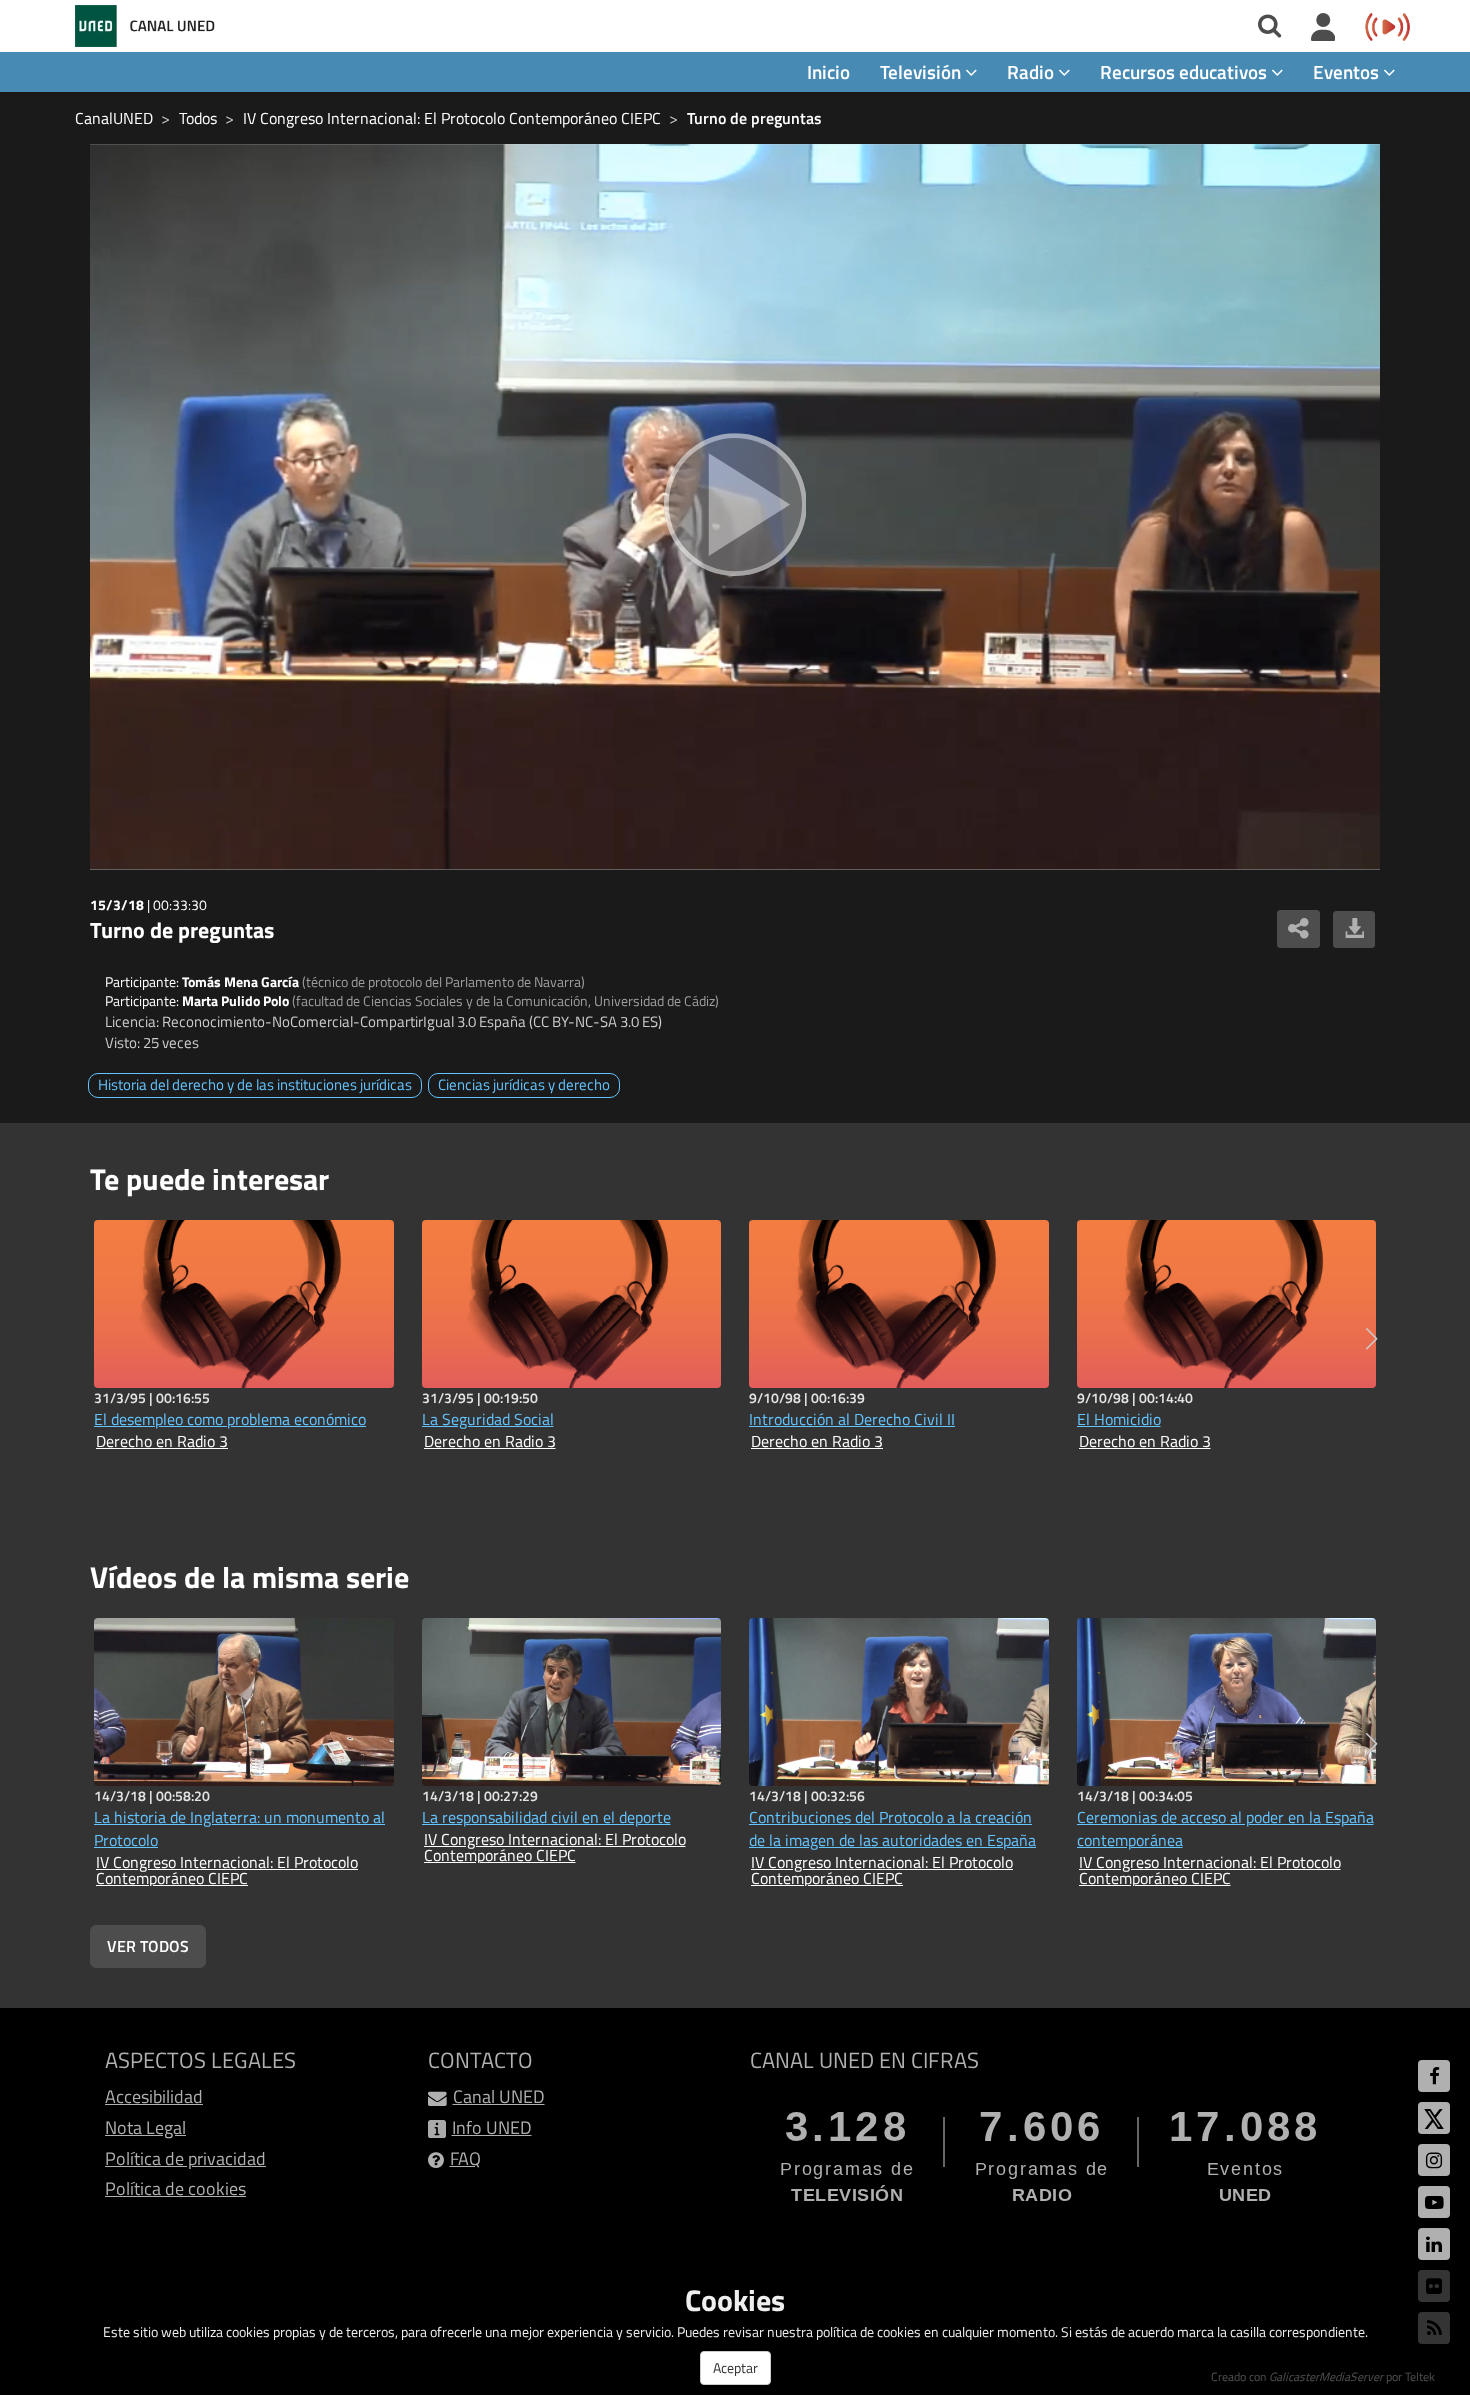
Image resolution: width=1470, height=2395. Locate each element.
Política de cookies (175, 2188)
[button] (1371, 1339)
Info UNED (492, 2127)
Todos (198, 118)
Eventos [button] (1348, 71)
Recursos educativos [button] (1185, 71)
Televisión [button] (922, 71)
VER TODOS (148, 1946)
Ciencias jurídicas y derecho (524, 1084)
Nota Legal (145, 2127)
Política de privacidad (185, 2158)
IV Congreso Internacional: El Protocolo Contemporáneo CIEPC (452, 118)
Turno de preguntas (754, 118)
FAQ (465, 2158)
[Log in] (1323, 28)
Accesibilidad (154, 2096)
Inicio (828, 71)
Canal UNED (499, 2096)
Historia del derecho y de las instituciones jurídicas (255, 1084)
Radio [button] (1032, 71)
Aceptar (735, 2367)
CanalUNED (114, 118)
